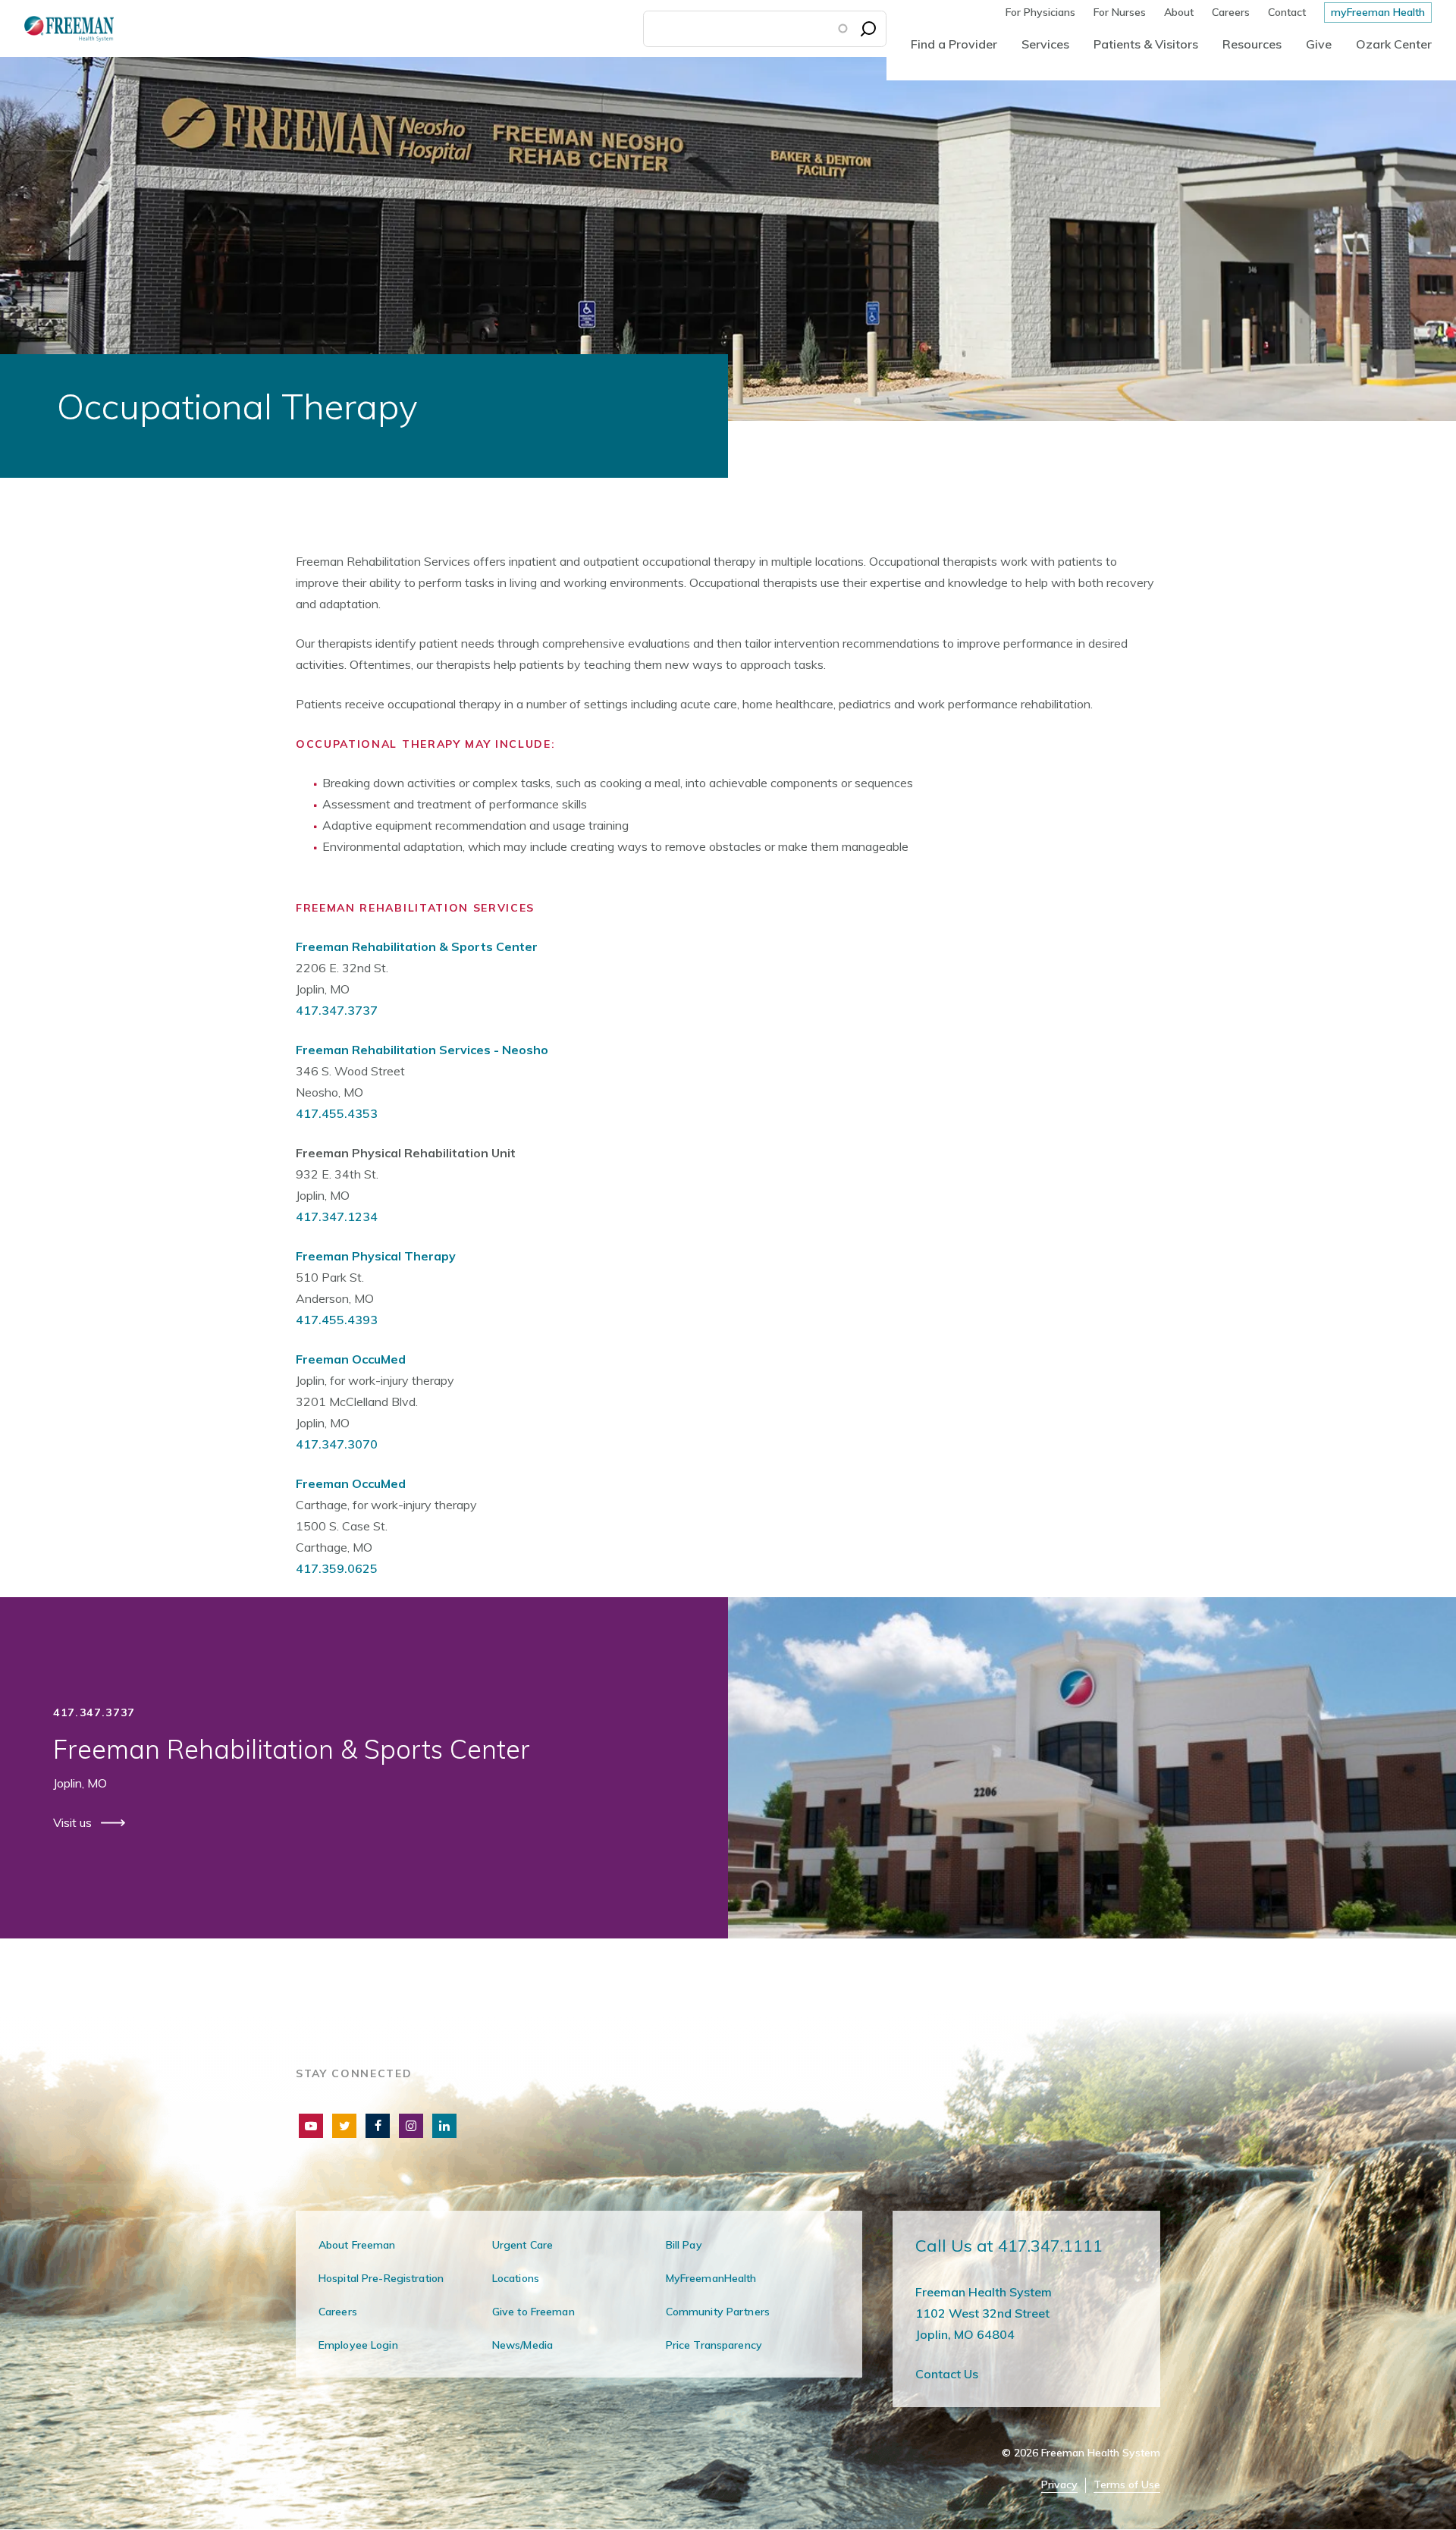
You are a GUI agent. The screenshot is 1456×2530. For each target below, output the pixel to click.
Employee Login (358, 2345)
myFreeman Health (1378, 12)
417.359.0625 (337, 1568)
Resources (1252, 44)
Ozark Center (1394, 44)
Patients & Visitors (1146, 44)
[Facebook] (378, 2126)
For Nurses (1120, 12)
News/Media (522, 2345)
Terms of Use (1127, 2485)
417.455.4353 (337, 1113)
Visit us (74, 1822)
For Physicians (1040, 12)
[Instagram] (411, 2126)
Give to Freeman (533, 2312)
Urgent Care (522, 2245)
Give (1319, 44)
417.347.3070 (337, 1444)
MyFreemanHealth (711, 2278)
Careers (1231, 12)
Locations (516, 2278)
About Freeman (357, 2245)
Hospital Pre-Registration (381, 2278)
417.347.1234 (337, 1216)
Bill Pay (684, 2245)
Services (1045, 44)
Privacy (1059, 2485)
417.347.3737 (337, 1010)
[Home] (57, 28)
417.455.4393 (337, 1320)
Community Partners (718, 2312)
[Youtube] (311, 2126)
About (1179, 12)
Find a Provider (954, 44)
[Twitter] (344, 2126)
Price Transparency (714, 2345)
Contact (1287, 12)
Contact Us (947, 2374)
